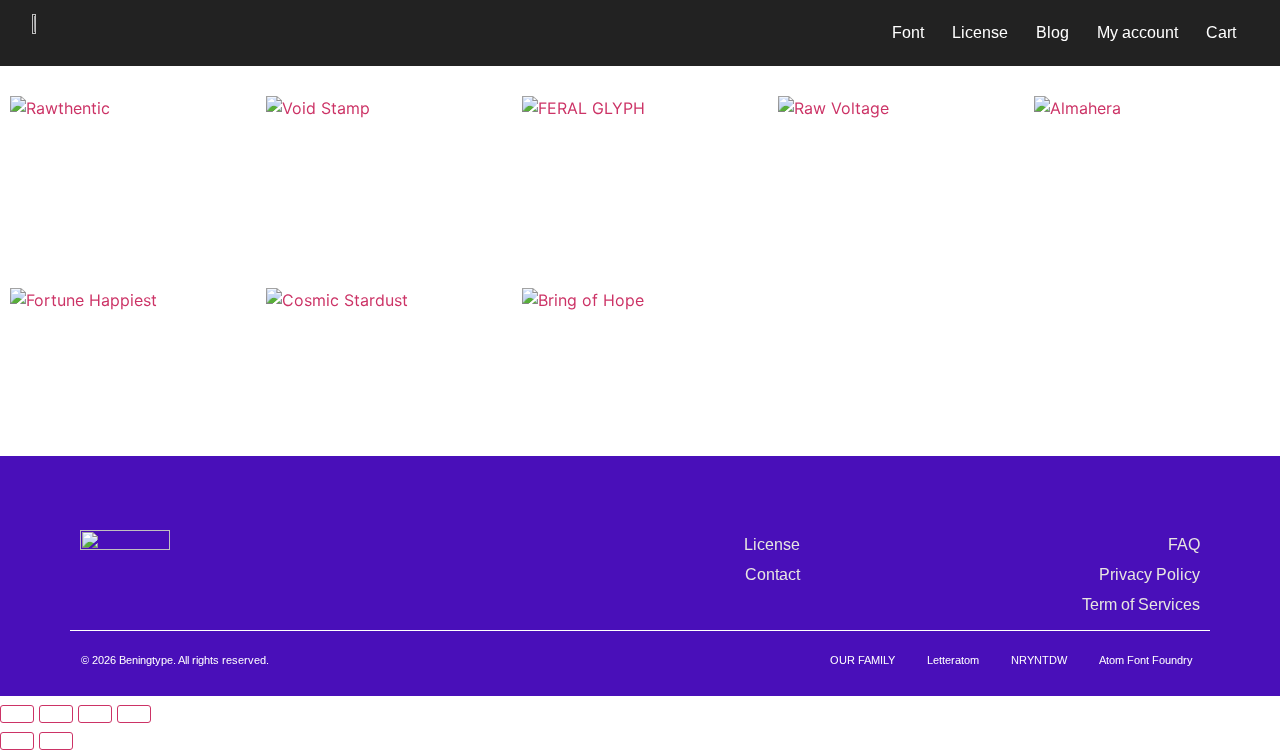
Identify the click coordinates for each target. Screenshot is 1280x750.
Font (908, 32)
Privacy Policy (1149, 574)
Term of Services (1141, 604)
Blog (1052, 32)
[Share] (95, 714)
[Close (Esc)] (134, 714)
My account (1137, 32)
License (980, 32)
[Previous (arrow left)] (17, 741)
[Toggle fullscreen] (56, 714)
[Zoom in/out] (17, 714)
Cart (1221, 32)
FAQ (1184, 544)
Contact (772, 574)
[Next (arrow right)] (56, 741)
